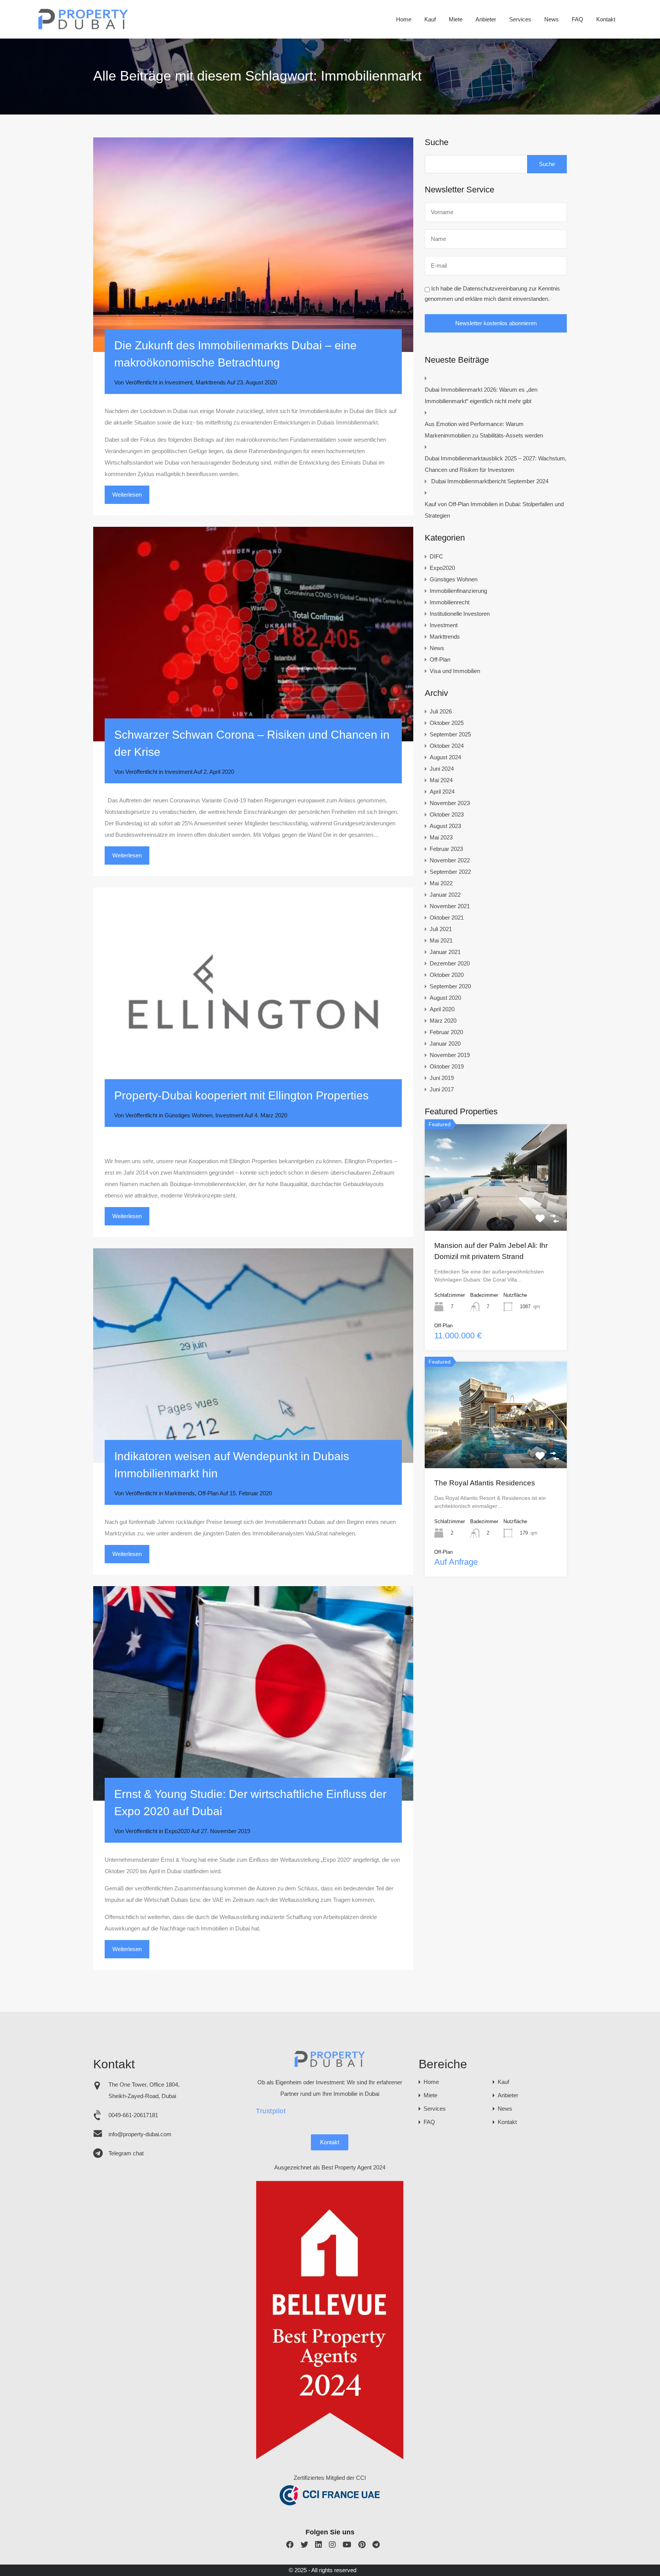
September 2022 (450, 872)
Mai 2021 (441, 940)
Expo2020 (177, 1831)
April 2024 (442, 792)
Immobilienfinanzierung (458, 591)
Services (520, 19)
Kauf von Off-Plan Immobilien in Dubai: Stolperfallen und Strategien (494, 510)
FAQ (577, 19)
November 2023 (450, 803)
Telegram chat (126, 2153)
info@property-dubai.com (140, 2134)
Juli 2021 (441, 929)
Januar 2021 (445, 952)
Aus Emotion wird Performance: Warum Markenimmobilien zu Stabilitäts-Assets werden (484, 430)
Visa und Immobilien (455, 671)
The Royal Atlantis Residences (485, 1483)
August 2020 (445, 998)
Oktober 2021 (447, 918)
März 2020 (443, 1021)
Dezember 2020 (450, 963)
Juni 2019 (442, 1078)
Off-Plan (208, 1493)
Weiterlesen (127, 495)
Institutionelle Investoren (460, 614)
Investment (179, 382)
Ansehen (496, 1209)
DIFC (436, 556)
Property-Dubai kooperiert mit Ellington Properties (241, 1095)
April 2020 (442, 1009)
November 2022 (450, 860)
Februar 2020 (446, 1032)
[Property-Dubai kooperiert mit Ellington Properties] (253, 995)
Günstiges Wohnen (188, 1115)
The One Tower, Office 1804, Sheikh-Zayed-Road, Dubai (144, 2090)
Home (404, 19)
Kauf (430, 19)
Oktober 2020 (447, 975)
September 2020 (450, 986)
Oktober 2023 (447, 814)
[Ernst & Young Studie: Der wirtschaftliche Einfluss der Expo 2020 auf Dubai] (253, 1693)
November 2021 (450, 906)
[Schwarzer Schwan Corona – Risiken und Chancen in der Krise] (253, 634)
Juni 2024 (442, 769)
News (552, 19)
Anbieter (486, 19)
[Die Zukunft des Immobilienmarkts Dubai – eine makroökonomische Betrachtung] (253, 245)
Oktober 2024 (447, 746)
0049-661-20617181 (133, 2115)
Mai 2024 (441, 780)
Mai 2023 (441, 837)
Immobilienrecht (450, 602)
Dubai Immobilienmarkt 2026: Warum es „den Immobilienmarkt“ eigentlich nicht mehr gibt (481, 395)
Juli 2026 (441, 711)
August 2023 (445, 826)
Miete (456, 19)
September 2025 (450, 734)
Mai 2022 (441, 883)
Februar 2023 (446, 849)
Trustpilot (271, 2111)
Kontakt (606, 19)
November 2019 (450, 1055)
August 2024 (445, 757)
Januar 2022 (445, 895)
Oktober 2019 (447, 1066)
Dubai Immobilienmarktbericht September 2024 (490, 481)
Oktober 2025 (447, 723)
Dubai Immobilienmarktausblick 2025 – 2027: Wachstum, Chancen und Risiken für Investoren (496, 464)
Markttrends (211, 382)
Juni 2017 (442, 1089)
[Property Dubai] (83, 27)
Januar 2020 (445, 1043)
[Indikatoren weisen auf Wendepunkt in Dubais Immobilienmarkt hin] (253, 1356)
